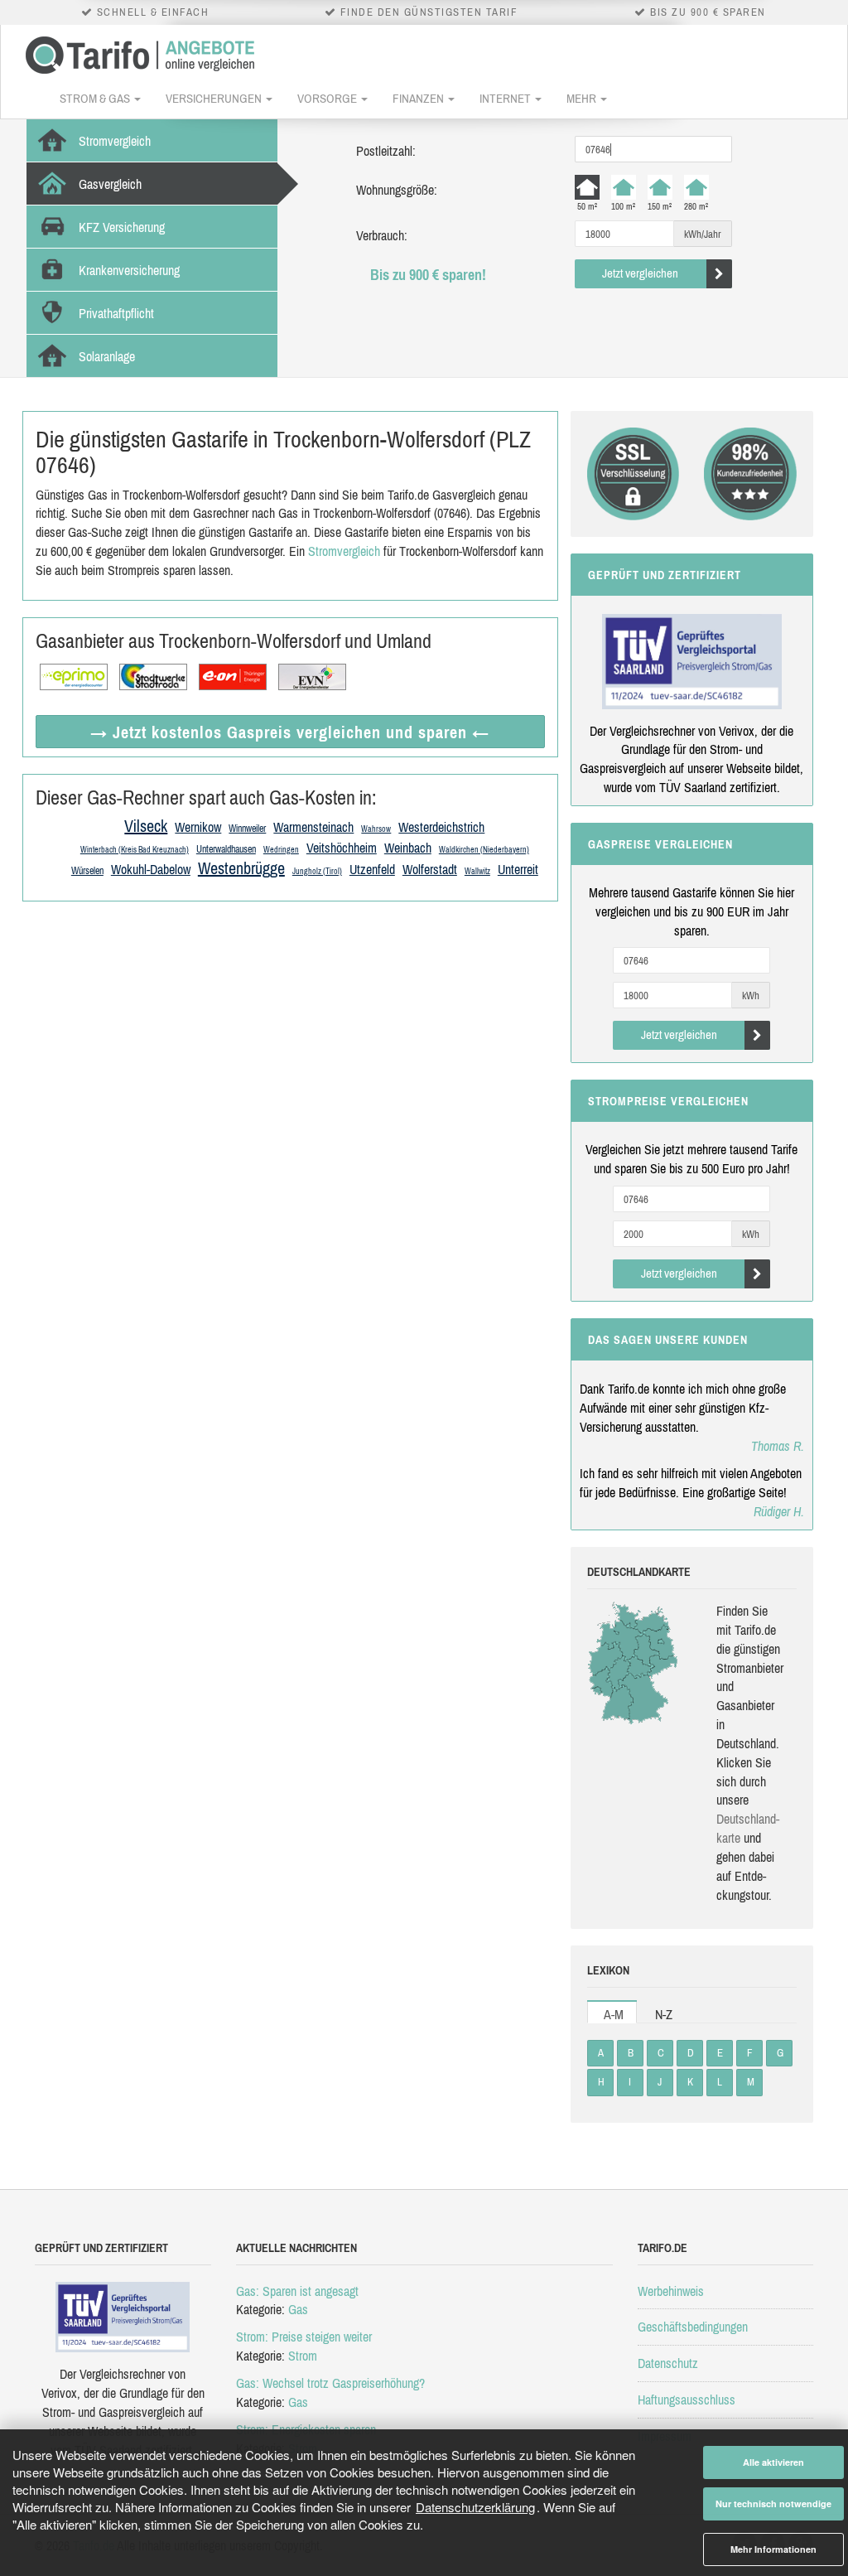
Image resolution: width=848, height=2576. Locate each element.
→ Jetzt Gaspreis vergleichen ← (290, 732)
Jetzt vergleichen (640, 273)
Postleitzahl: (386, 151)
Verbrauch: (382, 235)
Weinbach (408, 848)
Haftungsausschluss (687, 2400)
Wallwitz (477, 871)
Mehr (583, 98)
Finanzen (419, 98)
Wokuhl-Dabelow (151, 869)
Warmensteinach (313, 827)
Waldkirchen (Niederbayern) (484, 850)
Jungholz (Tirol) (317, 871)
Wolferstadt (430, 869)
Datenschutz (668, 2363)
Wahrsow (376, 829)
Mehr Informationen (773, 2549)
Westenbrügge (241, 868)
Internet (506, 98)
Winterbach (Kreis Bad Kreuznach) (135, 850)
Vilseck (146, 826)
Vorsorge (328, 98)
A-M (614, 2014)
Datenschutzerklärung (475, 2507)
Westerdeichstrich (441, 827)
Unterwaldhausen (226, 849)
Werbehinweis (671, 2291)
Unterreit (518, 869)
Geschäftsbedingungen (693, 2327)
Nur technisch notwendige (773, 2504)
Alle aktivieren (773, 2462)
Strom (303, 2356)
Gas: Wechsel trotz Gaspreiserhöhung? (330, 2383)
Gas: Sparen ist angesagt (297, 2291)
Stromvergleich (344, 551)
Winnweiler (247, 829)
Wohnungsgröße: (397, 190)
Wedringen (281, 850)
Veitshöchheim (342, 848)
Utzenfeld (372, 869)
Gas (298, 2309)
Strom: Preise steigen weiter (304, 2337)
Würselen (87, 871)
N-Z (664, 2014)
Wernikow (198, 827)
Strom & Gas (96, 98)
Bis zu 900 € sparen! (428, 275)
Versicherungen (215, 98)
